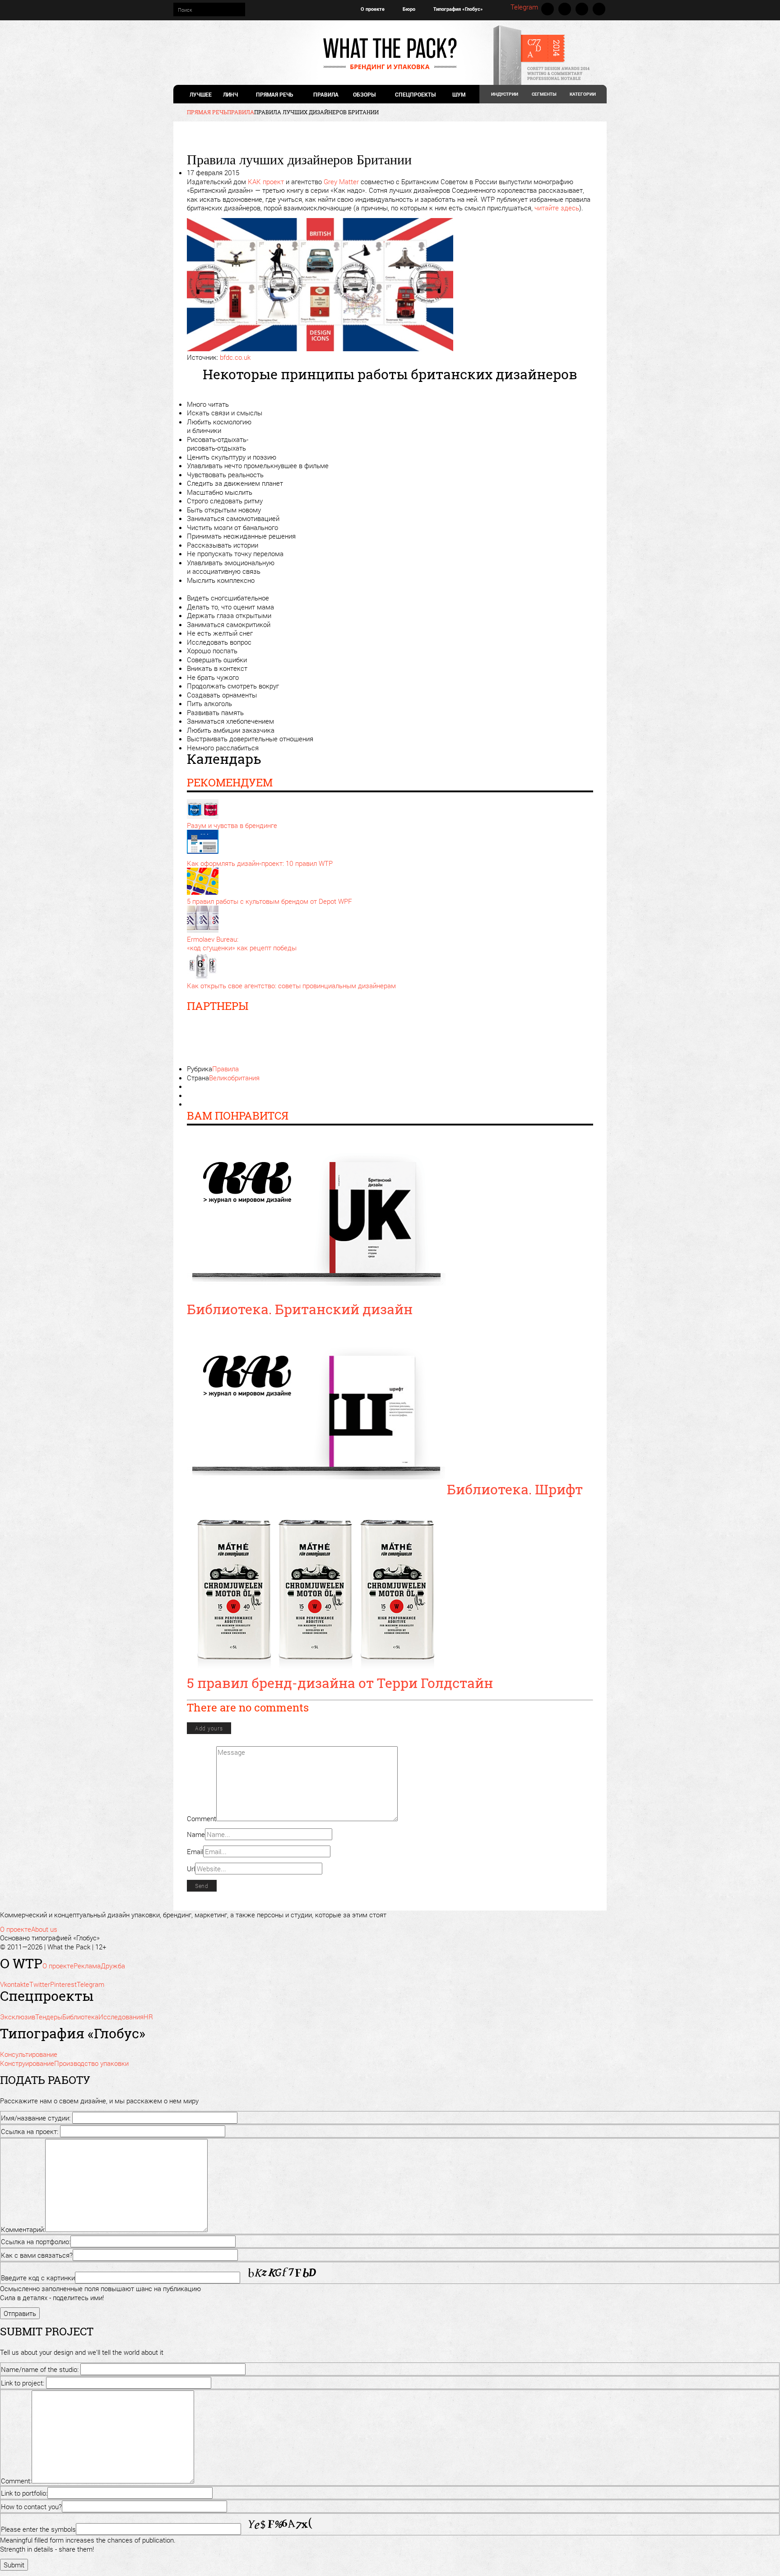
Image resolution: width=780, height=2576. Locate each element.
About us (44, 1929)
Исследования (121, 2017)
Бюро (409, 9)
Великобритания (234, 1078)
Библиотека (80, 2017)
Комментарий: (23, 2229)
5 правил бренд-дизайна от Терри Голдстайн (340, 1683)
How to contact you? (31, 2506)
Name (196, 1834)
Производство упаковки (91, 2063)
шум (459, 94)
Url (191, 1869)
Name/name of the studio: (40, 2369)
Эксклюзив (18, 2017)
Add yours (209, 1728)
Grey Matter (341, 181)
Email (195, 1851)
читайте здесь (557, 208)
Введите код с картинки (38, 2278)
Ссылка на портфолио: (36, 2241)
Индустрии (505, 94)
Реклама (87, 1966)
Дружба (113, 1966)
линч (230, 94)
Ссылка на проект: (30, 2131)
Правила (326, 94)
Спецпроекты (415, 94)
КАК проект (266, 181)
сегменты (544, 94)
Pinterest (582, 9)
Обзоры (364, 94)
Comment (202, 1818)
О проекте (373, 9)
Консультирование (29, 2054)
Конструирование (27, 2063)
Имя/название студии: (36, 2118)
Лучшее (201, 94)
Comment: (16, 2481)
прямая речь (274, 94)
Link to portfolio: (24, 2493)
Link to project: (23, 2383)
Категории (583, 94)
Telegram (524, 7)
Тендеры (49, 2017)
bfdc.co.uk (235, 357)
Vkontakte (548, 9)
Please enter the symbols (38, 2529)
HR (148, 2017)
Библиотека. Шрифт (515, 1489)
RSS (599, 9)
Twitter (565, 9)
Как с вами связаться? (37, 2255)
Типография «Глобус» (458, 9)
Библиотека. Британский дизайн (300, 1309)
